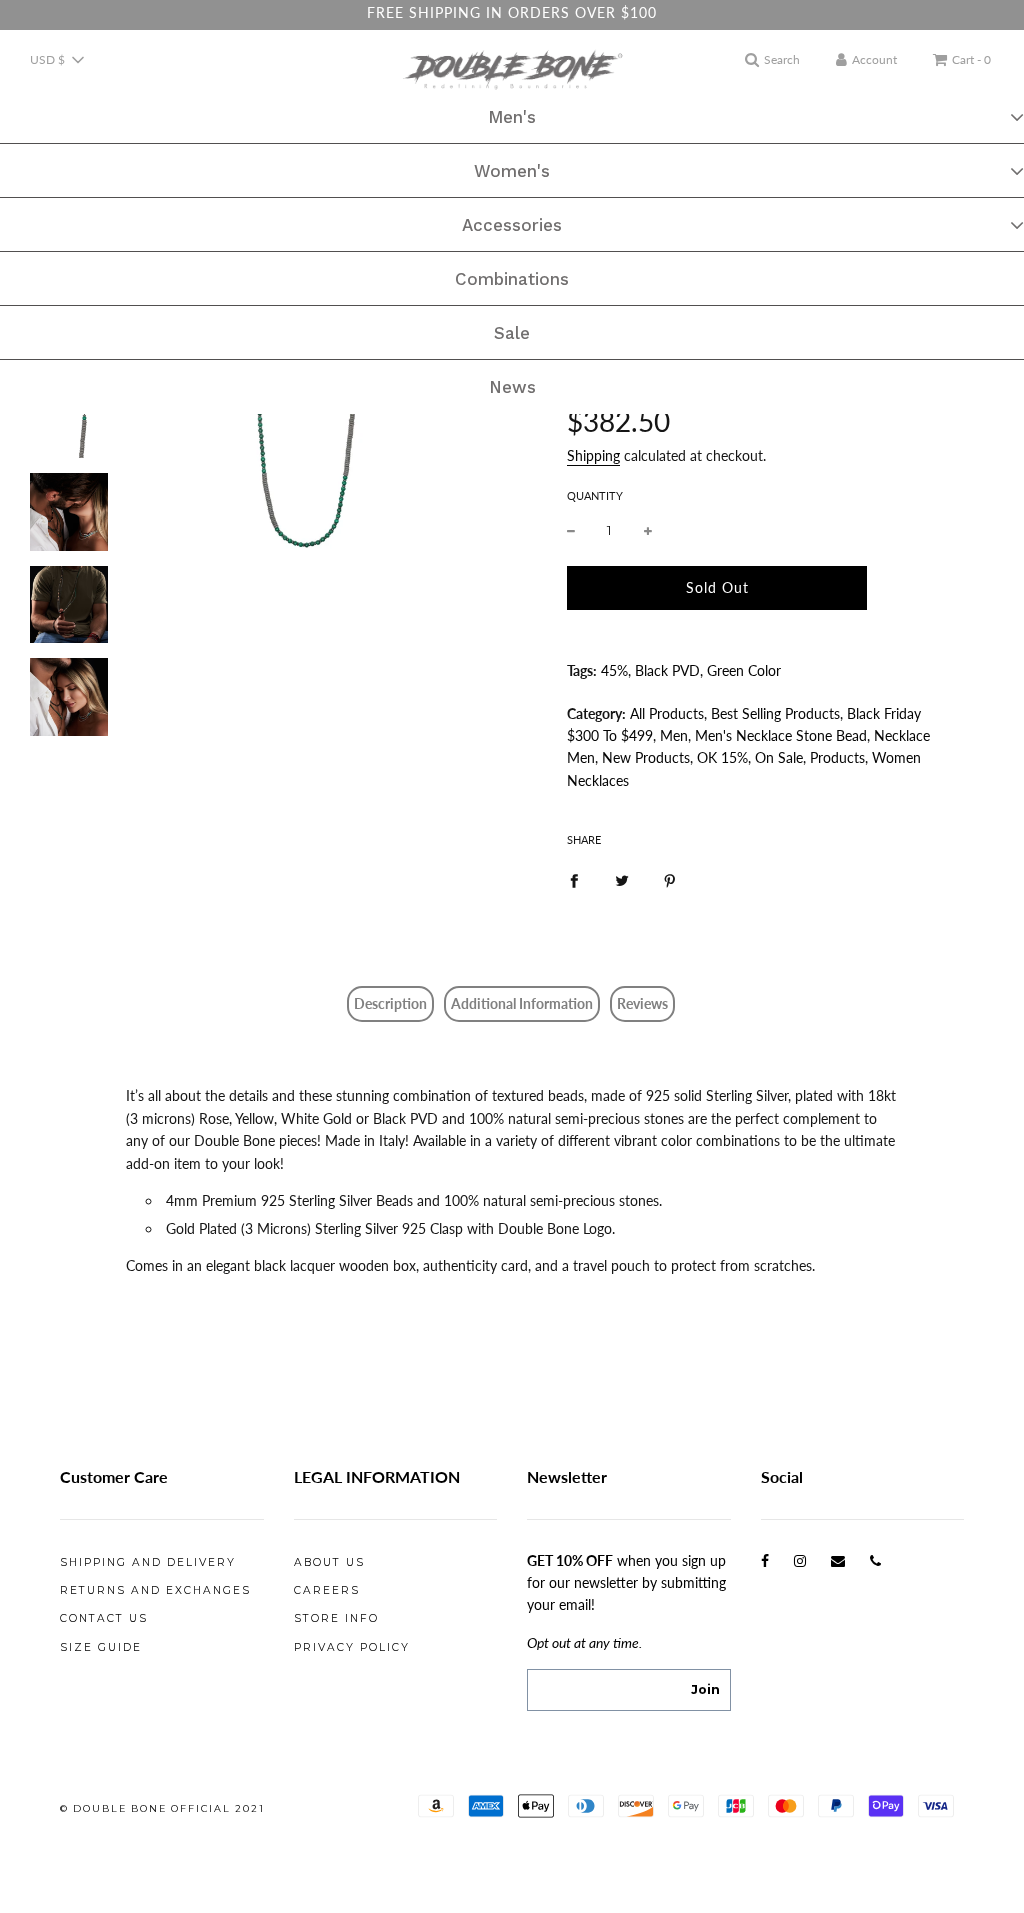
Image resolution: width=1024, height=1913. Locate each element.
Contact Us (104, 1618)
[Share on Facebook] (574, 879)
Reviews (642, 1003)
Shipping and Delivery (148, 1562)
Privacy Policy (352, 1647)
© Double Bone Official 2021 (162, 1808)
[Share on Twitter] (622, 879)
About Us (329, 1562)
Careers (327, 1590)
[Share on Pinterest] (670, 879)
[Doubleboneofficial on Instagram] (800, 1560)
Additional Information (522, 1003)
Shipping (593, 455)
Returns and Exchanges (155, 1590)
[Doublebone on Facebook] (765, 1560)
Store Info (336, 1618)
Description (390, 1003)
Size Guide (101, 1647)
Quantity (595, 495)
